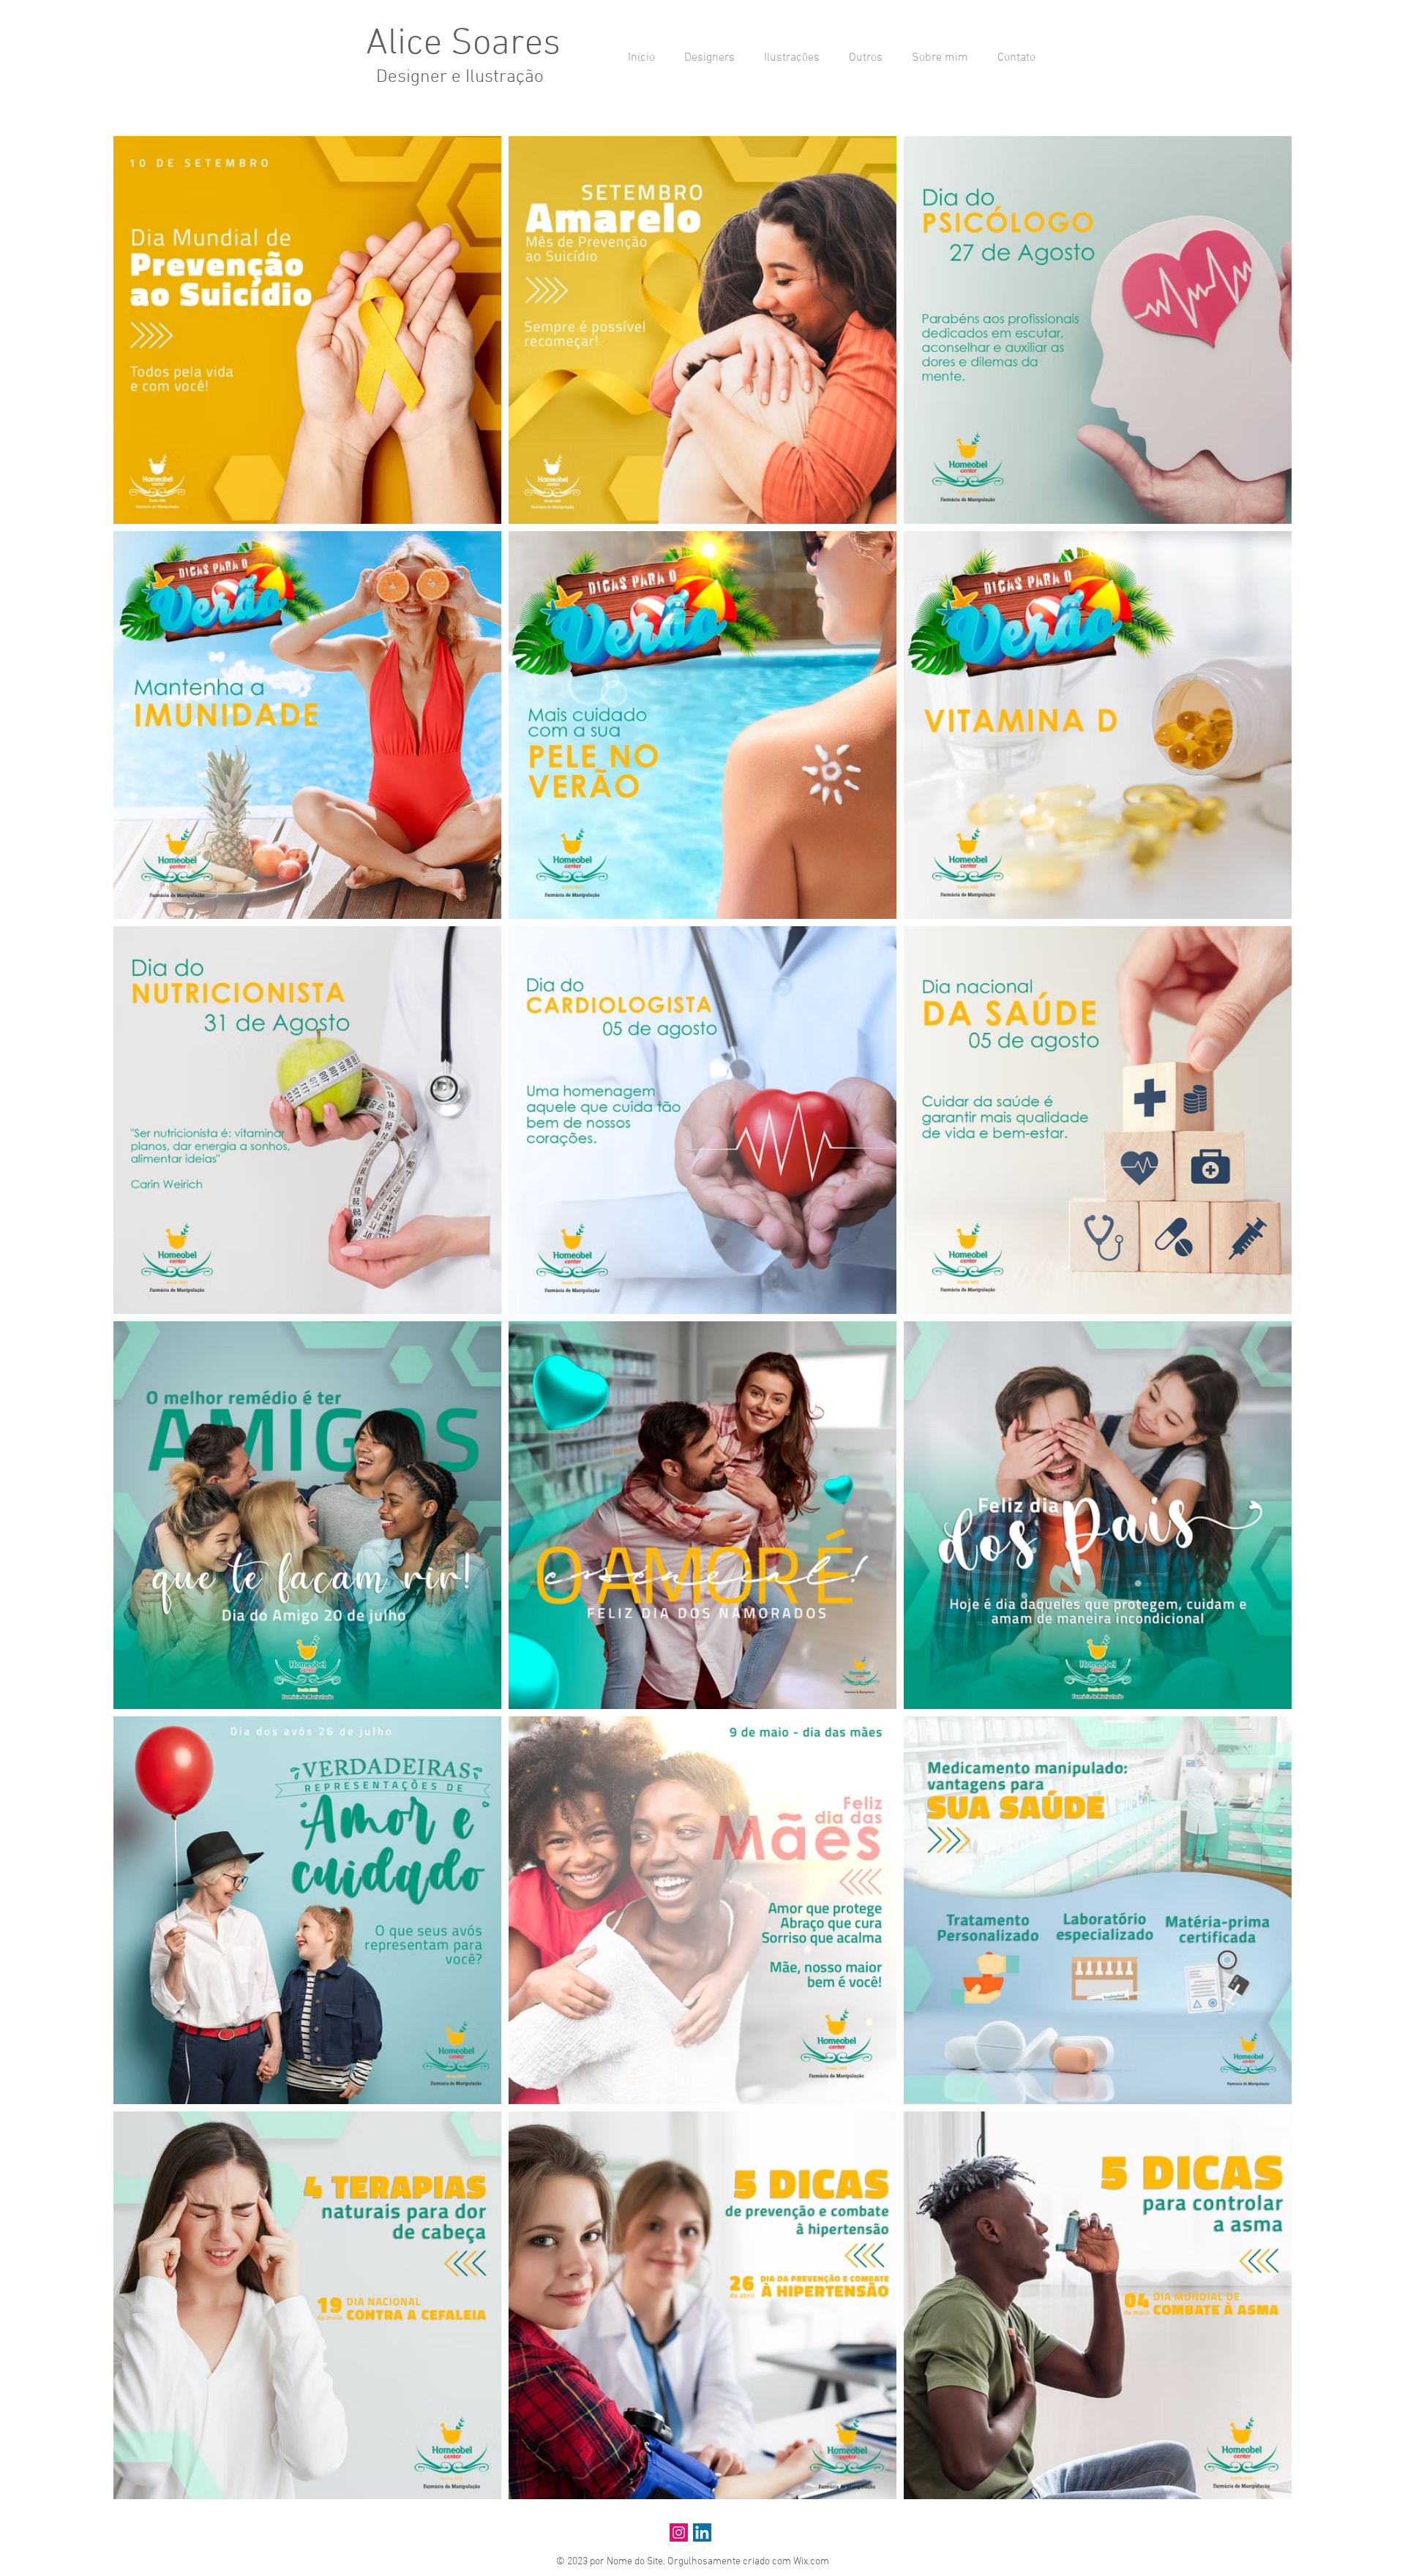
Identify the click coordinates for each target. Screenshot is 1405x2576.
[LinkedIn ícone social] (702, 2532)
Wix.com (811, 2562)
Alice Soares (463, 44)
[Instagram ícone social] (679, 2532)
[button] (706, 58)
